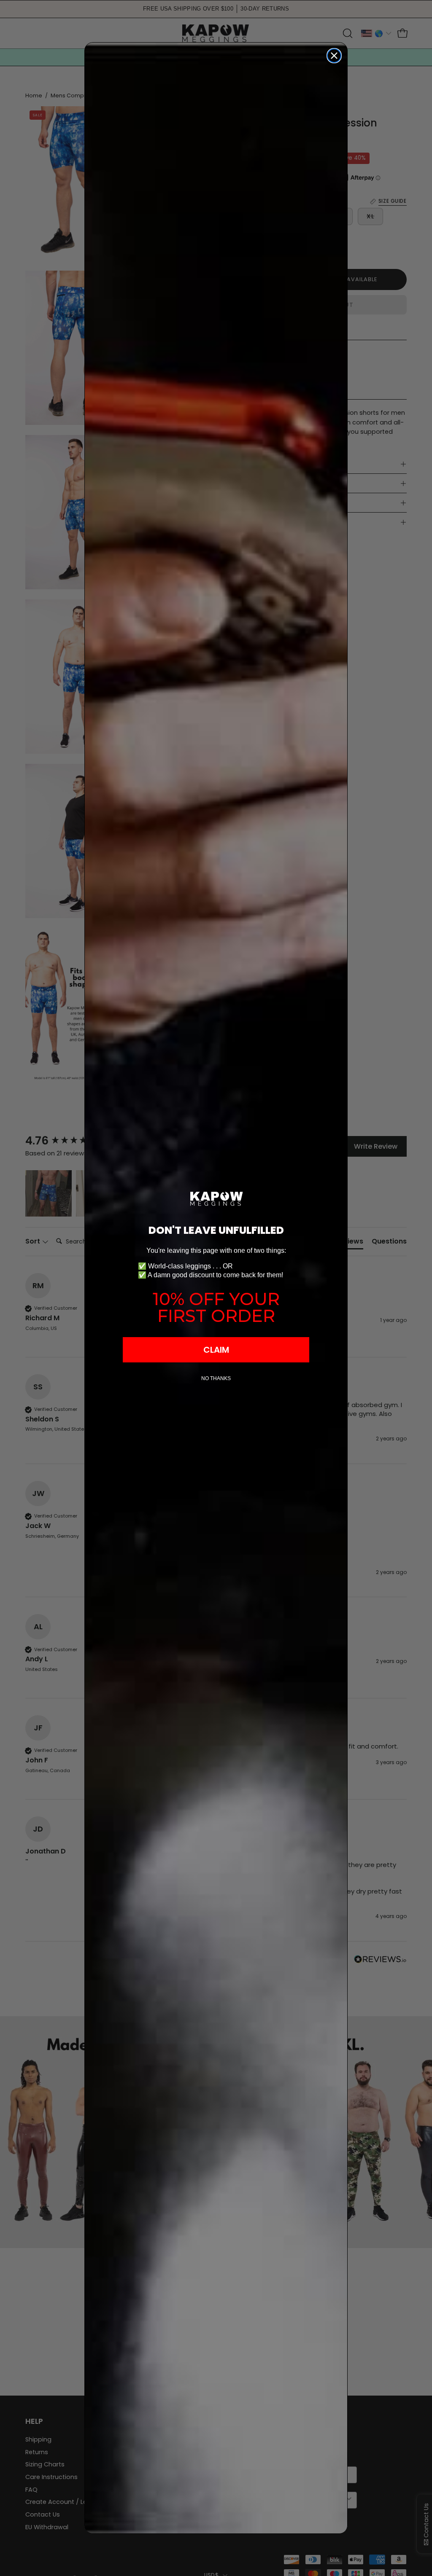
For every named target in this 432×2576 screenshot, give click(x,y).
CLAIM (216, 1350)
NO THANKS (216, 1378)
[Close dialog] (334, 56)
